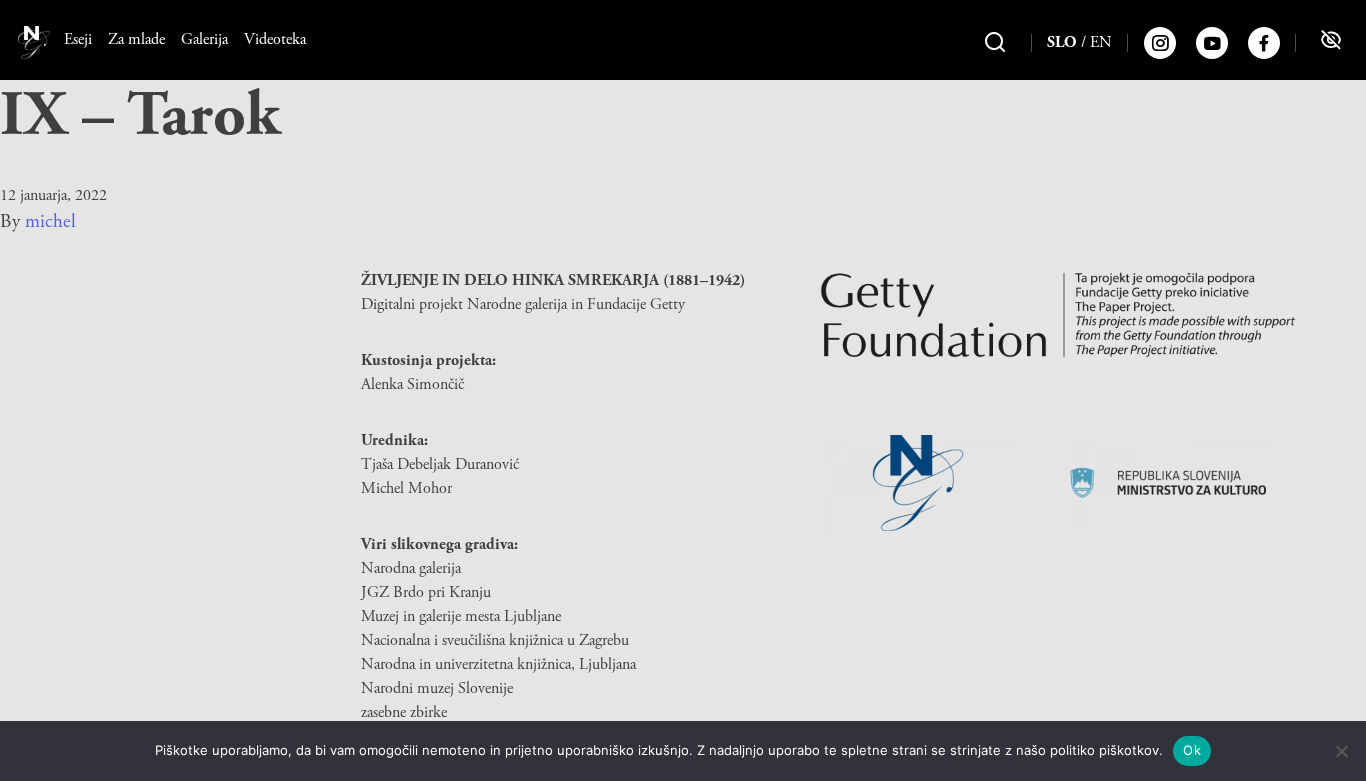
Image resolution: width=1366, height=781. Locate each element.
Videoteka (275, 39)
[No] (1341, 751)
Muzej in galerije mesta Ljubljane (461, 616)
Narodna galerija (411, 568)
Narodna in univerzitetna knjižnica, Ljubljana (498, 664)
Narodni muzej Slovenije (437, 688)
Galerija (204, 39)
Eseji (78, 39)
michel (50, 222)
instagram (1160, 43)
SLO (1062, 42)
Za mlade (136, 39)
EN (1101, 42)
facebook (1264, 43)
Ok (1192, 750)
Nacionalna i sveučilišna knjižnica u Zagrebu (495, 640)
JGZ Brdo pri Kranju (426, 592)
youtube (1212, 43)
